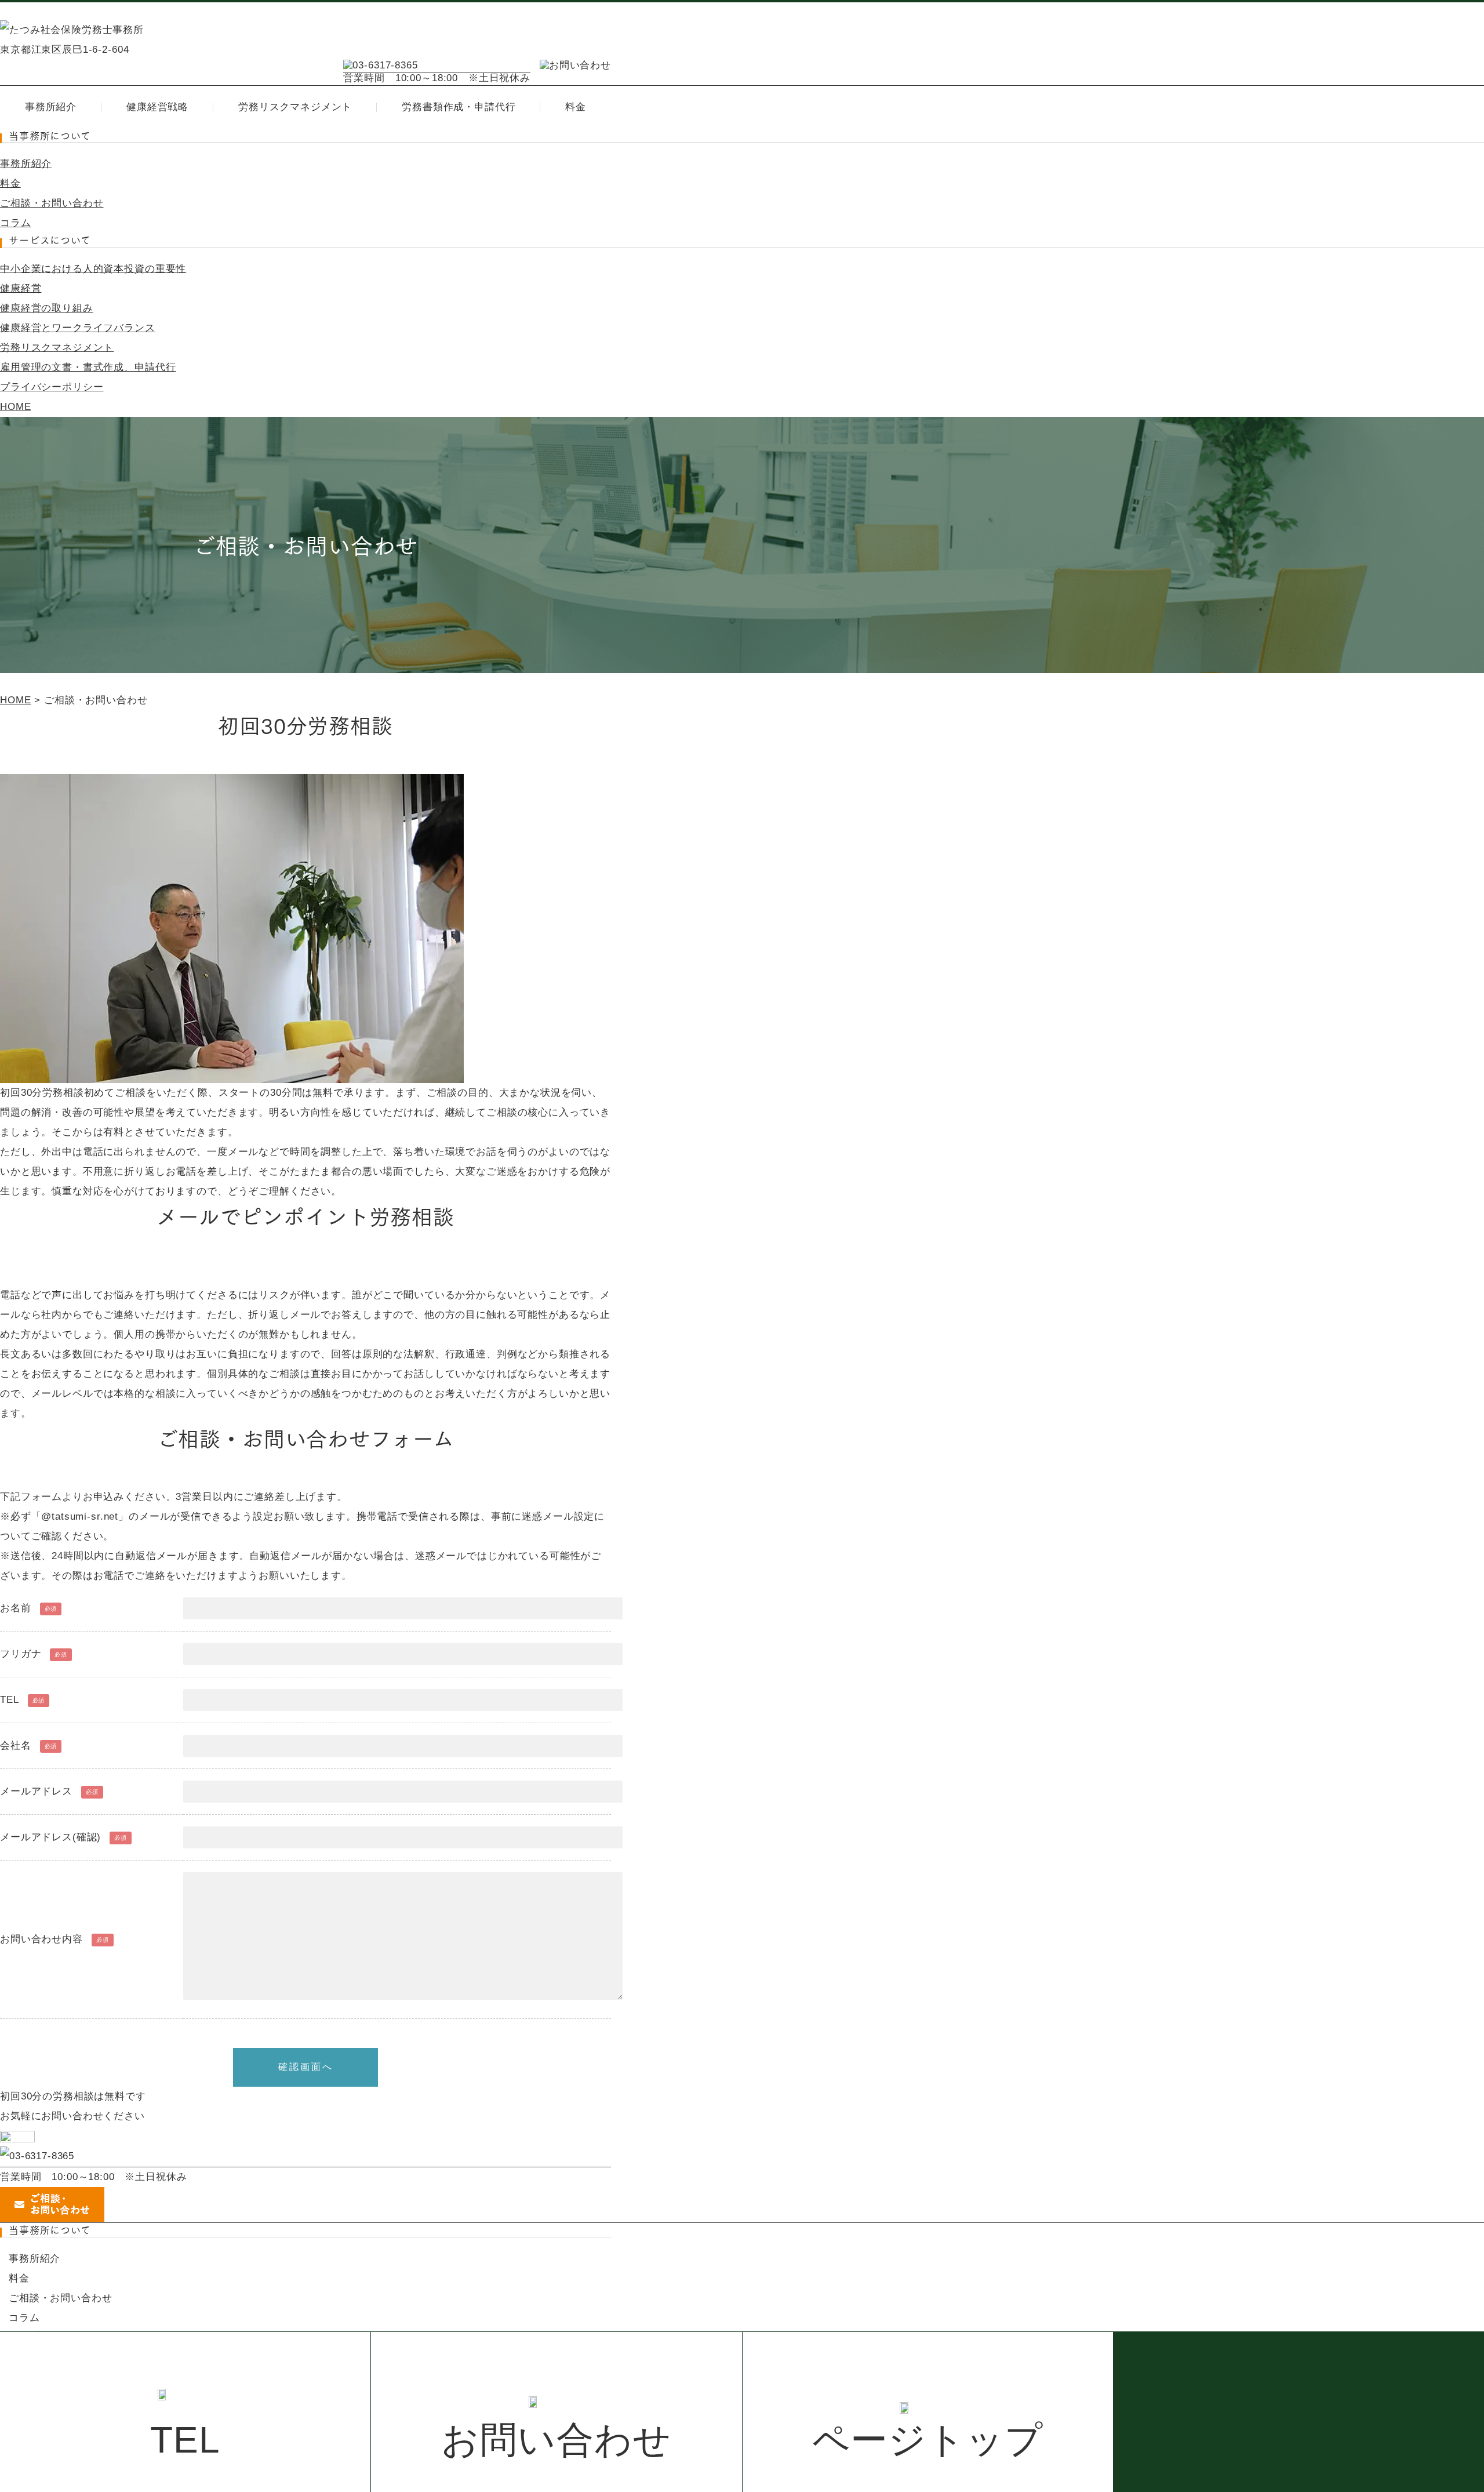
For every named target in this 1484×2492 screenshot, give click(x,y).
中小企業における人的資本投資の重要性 (93, 269)
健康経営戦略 (157, 107)
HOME (15, 407)
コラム (16, 223)
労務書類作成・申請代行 (459, 107)
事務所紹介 (51, 107)
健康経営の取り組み (47, 308)
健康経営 (21, 288)
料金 (576, 107)
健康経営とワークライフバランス (78, 328)
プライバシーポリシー (52, 387)
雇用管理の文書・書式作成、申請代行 (88, 367)
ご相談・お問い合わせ (52, 203)
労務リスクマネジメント (295, 107)
